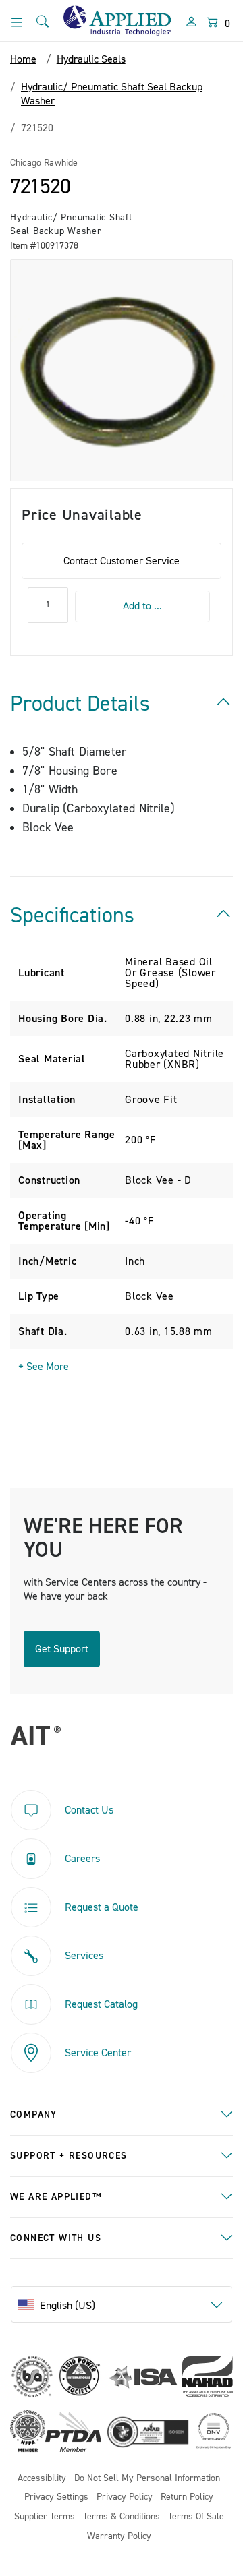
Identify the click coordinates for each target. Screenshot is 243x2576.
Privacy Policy (125, 2497)
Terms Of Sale (196, 2517)
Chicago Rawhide (44, 163)
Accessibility (42, 2479)
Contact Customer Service (122, 561)
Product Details (80, 704)
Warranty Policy (119, 2537)
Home (23, 59)
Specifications (72, 916)
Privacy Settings (56, 2497)
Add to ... (142, 606)
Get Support (62, 1649)
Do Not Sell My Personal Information (147, 2479)
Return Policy (187, 2497)
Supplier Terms (45, 2517)
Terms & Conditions (122, 2517)
